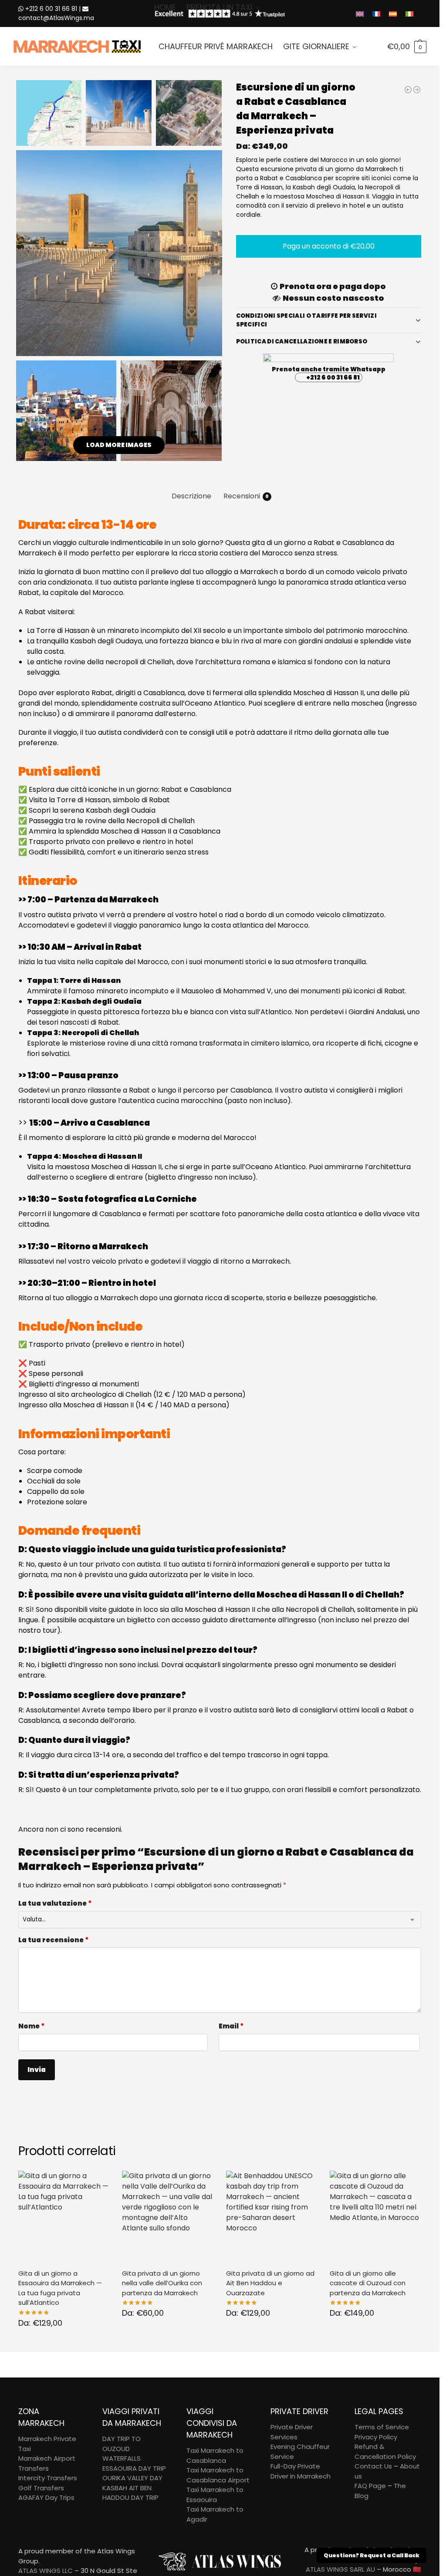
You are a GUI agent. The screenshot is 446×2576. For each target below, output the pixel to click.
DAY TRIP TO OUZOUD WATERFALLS (122, 2448)
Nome (31, 2026)
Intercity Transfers (48, 2478)
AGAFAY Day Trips (46, 2497)
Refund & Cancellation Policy (385, 2452)
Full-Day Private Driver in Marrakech (301, 2471)
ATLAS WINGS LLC (46, 2571)
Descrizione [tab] (191, 496)
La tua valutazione (55, 1903)
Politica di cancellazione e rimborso (302, 341)
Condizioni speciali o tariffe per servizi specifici (306, 320)
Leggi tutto (64, 2343)
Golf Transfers (41, 2488)
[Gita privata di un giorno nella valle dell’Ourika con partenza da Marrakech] (167, 2216)
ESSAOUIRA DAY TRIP (134, 2468)
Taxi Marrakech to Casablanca (215, 2455)
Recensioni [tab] (246, 496)
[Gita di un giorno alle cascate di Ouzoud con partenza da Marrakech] (375, 2216)
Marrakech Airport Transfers (47, 2463)
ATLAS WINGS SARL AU (340, 2569)
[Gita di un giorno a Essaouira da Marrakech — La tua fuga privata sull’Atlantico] (64, 2216)
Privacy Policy (376, 2437)
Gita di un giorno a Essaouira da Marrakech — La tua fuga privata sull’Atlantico (60, 2288)
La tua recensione (53, 1940)
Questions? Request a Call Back (372, 2555)
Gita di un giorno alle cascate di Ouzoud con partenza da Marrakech (368, 2283)
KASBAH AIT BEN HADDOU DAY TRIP (130, 2493)
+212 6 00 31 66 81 (333, 377)
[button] (407, 47)
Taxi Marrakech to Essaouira (215, 2495)
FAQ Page (370, 2486)
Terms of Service (382, 2427)
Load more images (119, 445)
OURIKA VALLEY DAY (132, 2478)
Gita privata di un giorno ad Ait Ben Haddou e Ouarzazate (270, 2283)
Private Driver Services (292, 2432)
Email (231, 2026)
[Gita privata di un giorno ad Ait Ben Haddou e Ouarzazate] (272, 2216)
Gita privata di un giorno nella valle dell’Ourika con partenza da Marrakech (162, 2283)
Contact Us (373, 2466)
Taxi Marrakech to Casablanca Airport (218, 2475)
